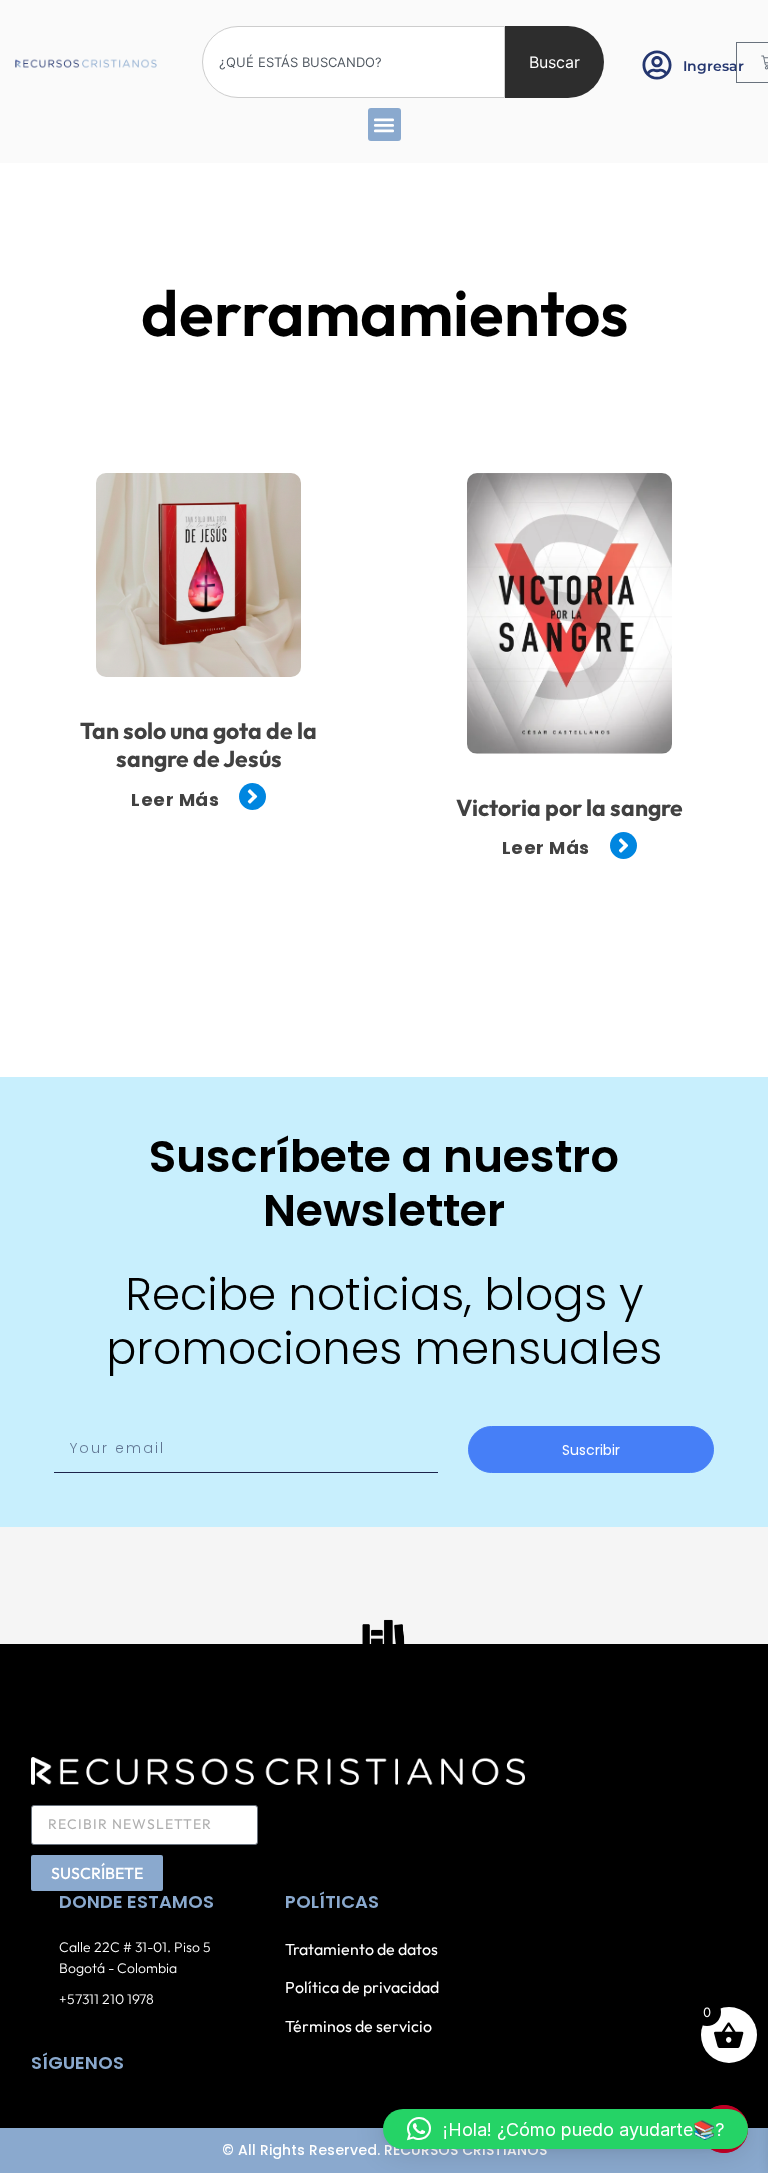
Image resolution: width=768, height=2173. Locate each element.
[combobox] (353, 62)
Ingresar (713, 66)
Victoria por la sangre (569, 807)
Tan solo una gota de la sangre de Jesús (198, 744)
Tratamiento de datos (361, 1949)
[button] (384, 124)
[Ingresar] (657, 65)
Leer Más (175, 799)
